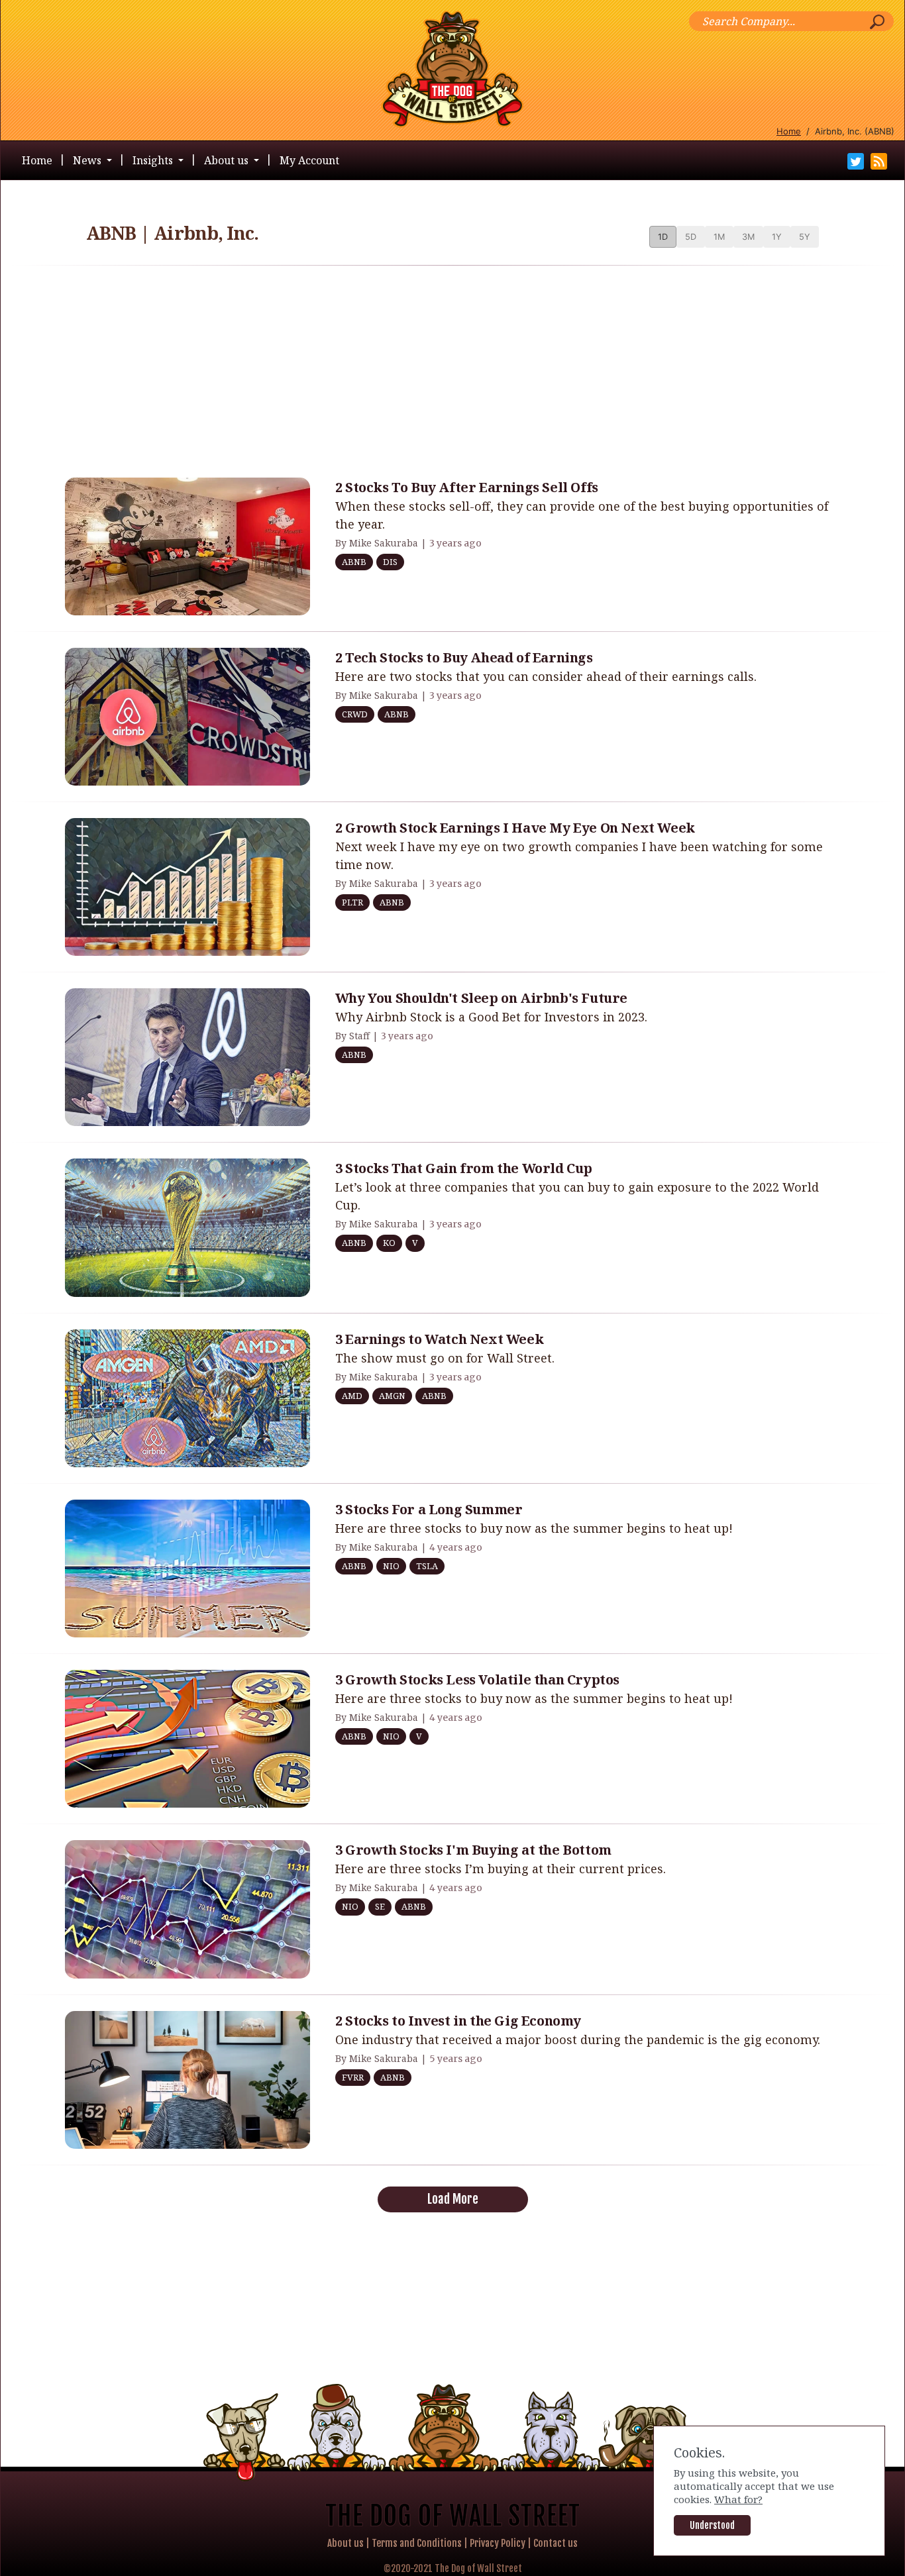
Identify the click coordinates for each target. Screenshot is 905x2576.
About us (346, 2543)
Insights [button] (154, 160)
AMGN (392, 1396)
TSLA (427, 1566)
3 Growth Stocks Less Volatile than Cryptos (477, 1679)
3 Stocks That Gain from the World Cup (464, 1168)
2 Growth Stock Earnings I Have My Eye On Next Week (515, 828)
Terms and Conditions (417, 2543)
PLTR (352, 902)
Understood (712, 2525)
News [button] (88, 160)
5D (691, 237)
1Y (777, 237)
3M (748, 237)
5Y (805, 237)
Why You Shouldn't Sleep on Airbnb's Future (481, 998)
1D (663, 237)
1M (719, 237)
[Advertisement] (452, 369)
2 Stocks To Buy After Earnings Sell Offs (467, 487)
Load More (453, 2199)
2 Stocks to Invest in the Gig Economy (458, 2021)
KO (389, 1243)
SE (380, 1906)
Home (789, 131)
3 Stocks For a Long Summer (429, 1509)
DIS (390, 562)
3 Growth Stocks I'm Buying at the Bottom (473, 1850)
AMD (352, 1396)
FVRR (353, 2077)
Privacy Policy (498, 2543)
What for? (738, 2499)
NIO (391, 1566)
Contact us (556, 2543)
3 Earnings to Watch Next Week (439, 1339)
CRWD (355, 714)
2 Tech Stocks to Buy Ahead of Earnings (464, 657)
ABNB (354, 562)
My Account (309, 160)
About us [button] (228, 160)
